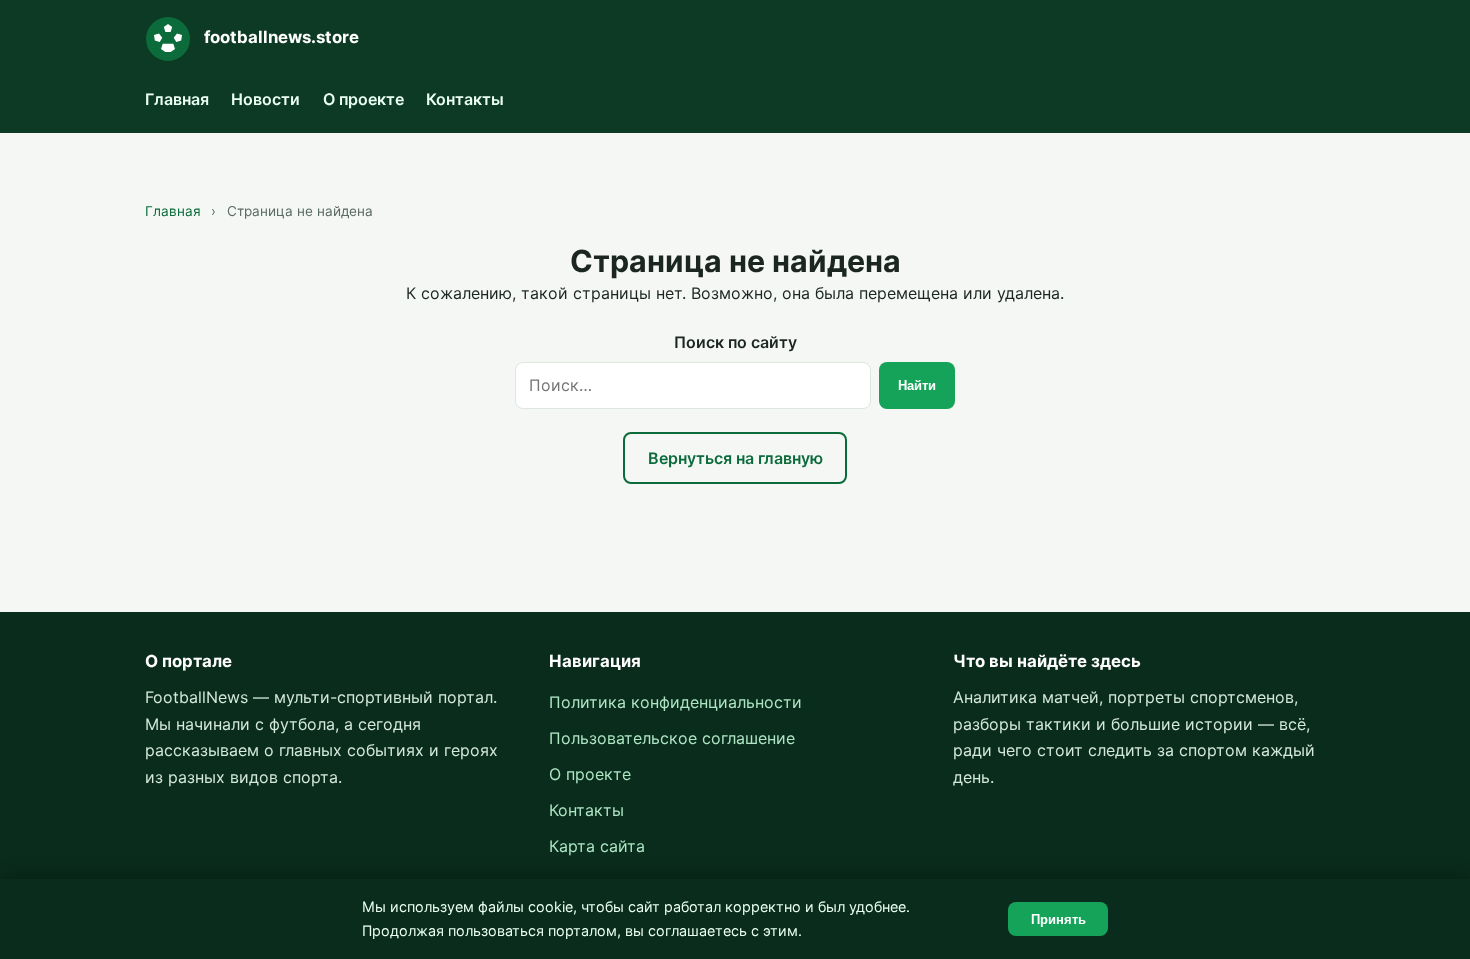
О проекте (363, 99)
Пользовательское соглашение (672, 738)
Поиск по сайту (735, 342)
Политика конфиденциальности (675, 702)
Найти (917, 385)
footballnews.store (281, 37)
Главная (177, 99)
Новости (265, 99)
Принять (1058, 919)
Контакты (465, 99)
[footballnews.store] (168, 39)
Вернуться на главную (735, 458)
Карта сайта (597, 846)
